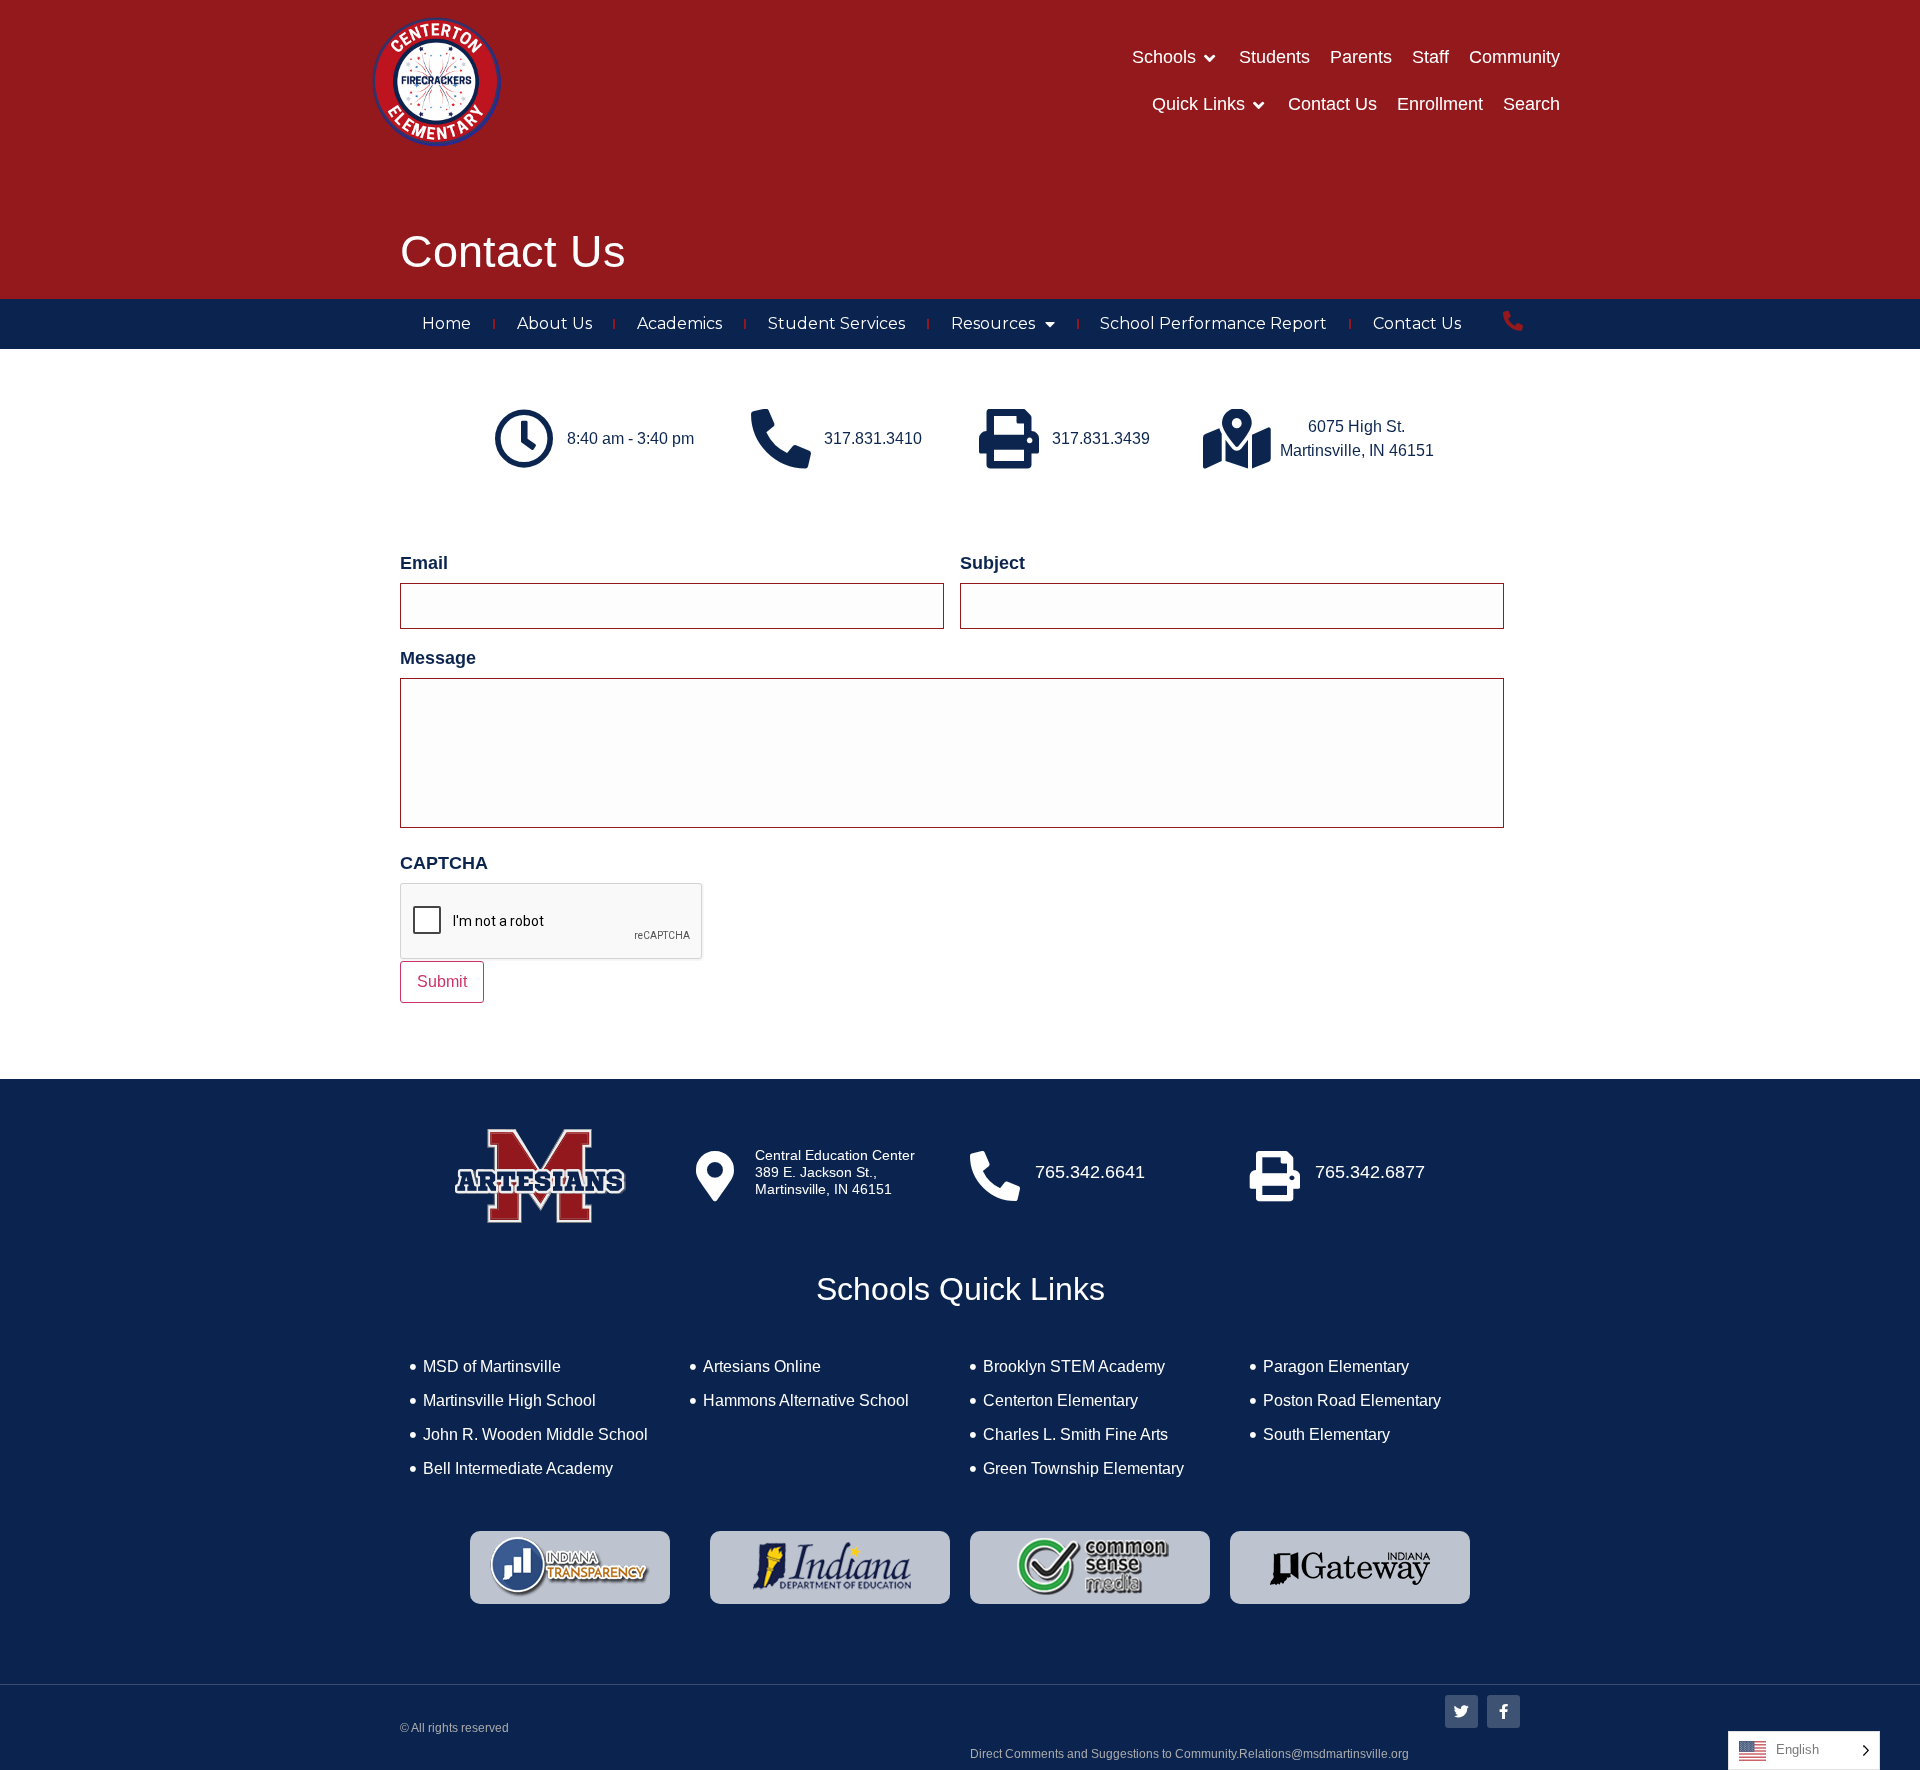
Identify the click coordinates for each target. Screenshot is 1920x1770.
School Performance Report (1213, 323)
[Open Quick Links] (1259, 104)
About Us (554, 323)
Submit (442, 981)
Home (446, 323)
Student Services (836, 323)
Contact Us (1417, 323)
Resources (993, 323)
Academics (679, 323)
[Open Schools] (1210, 57)
